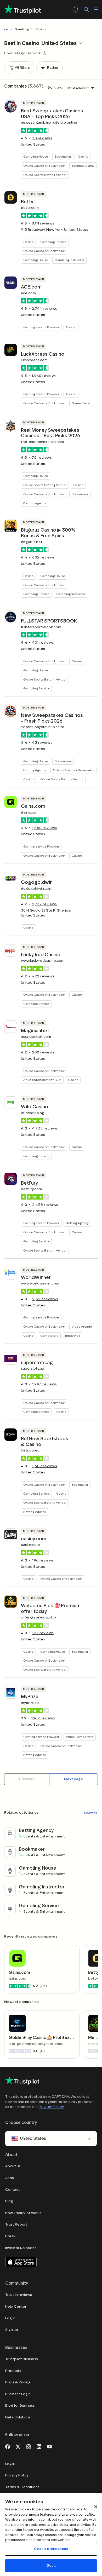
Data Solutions (18, 2417)
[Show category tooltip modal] (44, 53)
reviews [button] (42, 138)
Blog (9, 2201)
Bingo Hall (73, 1336)
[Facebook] (8, 2446)
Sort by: (55, 87)
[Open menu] (96, 9)
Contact (13, 2190)
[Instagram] (29, 2446)
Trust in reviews (19, 2295)
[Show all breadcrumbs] (7, 29)
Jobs (10, 2178)
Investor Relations (21, 2248)
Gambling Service (53, 242)
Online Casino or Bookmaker (44, 166)
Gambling (22, 29)
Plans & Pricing (18, 2382)
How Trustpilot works (23, 2213)
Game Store (81, 403)
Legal (10, 2464)
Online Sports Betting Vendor (45, 175)
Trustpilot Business (22, 2359)
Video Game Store (80, 1737)
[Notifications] (76, 9)
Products (13, 2371)
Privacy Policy (51, 2107)
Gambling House (36, 156)
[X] (18, 2446)
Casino (83, 156)
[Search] (86, 9)
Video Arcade (82, 1326)
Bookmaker (63, 156)
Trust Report (16, 2224)
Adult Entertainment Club (42, 1080)
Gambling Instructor (69, 260)
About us (13, 2166)
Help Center (16, 2306)
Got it (51, 2565)
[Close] (96, 2507)
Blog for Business (20, 2405)
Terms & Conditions (22, 2487)
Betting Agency (83, 166)
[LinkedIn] (39, 2446)
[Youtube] (49, 2446)
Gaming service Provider (41, 327)
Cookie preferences (51, 2549)
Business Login (18, 2394)
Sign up (12, 2330)
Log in (10, 2318)
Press (10, 2236)
